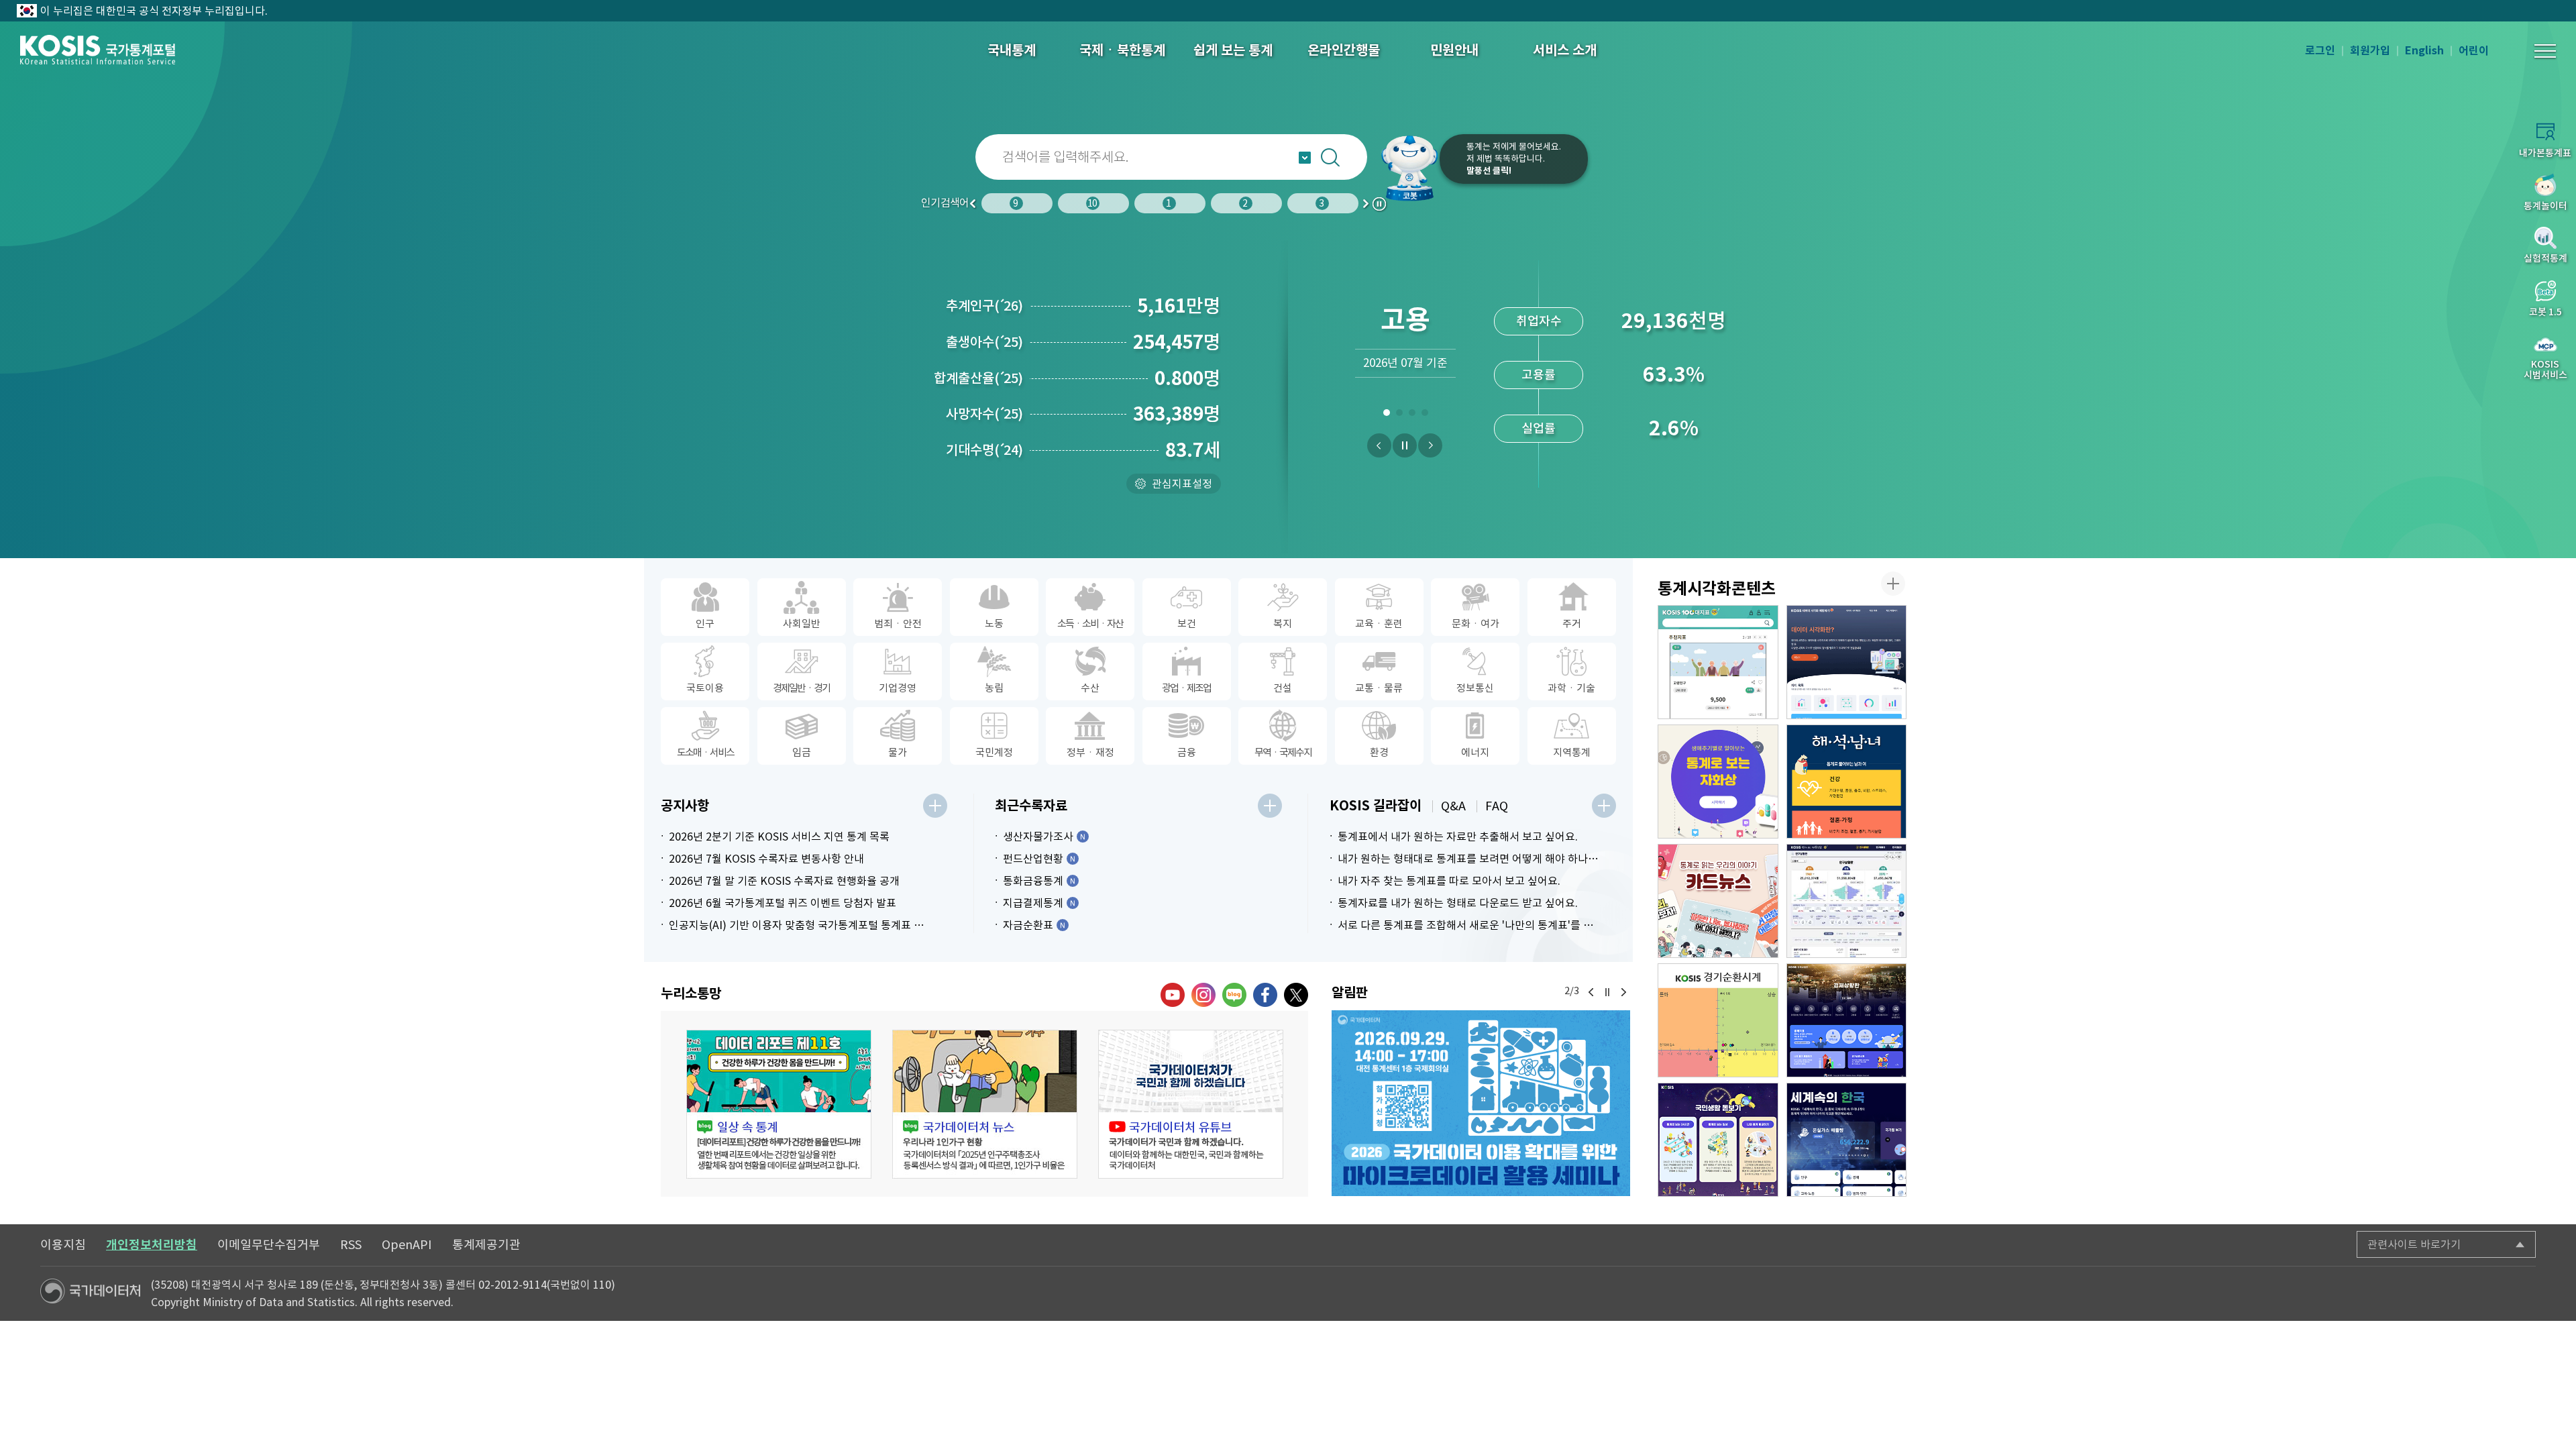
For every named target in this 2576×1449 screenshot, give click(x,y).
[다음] (1430, 445)
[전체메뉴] (2545, 51)
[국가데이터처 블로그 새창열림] (1234, 995)
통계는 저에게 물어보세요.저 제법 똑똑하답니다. (1514, 159)
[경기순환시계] (1718, 1020)
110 (602, 1285)
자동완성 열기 (1305, 158)
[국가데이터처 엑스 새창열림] (1296, 995)
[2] (1399, 415)
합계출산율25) (978, 378)
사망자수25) (984, 414)
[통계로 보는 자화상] (1718, 782)
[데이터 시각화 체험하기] (1847, 662)
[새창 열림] (779, 1104)
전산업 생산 (1539, 321)
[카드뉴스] (1718, 901)
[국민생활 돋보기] (1718, 1140)
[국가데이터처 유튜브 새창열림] (1173, 995)
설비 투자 (1539, 428)
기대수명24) (984, 450)
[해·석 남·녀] (1847, 782)
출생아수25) (984, 342)
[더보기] (935, 806)
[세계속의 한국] (1847, 1140)
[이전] (1379, 445)
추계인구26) (984, 306)
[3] (1412, 415)
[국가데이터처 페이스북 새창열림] (1265, 995)
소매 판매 (1539, 375)
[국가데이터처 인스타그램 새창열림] (1203, 995)
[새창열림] (1481, 1104)
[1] (1386, 415)
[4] (1425, 415)
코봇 (1410, 168)
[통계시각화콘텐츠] (1893, 584)
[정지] (1405, 445)
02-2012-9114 (513, 1285)
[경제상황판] (1847, 1020)
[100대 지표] (1718, 662)
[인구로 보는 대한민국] (1847, 901)
